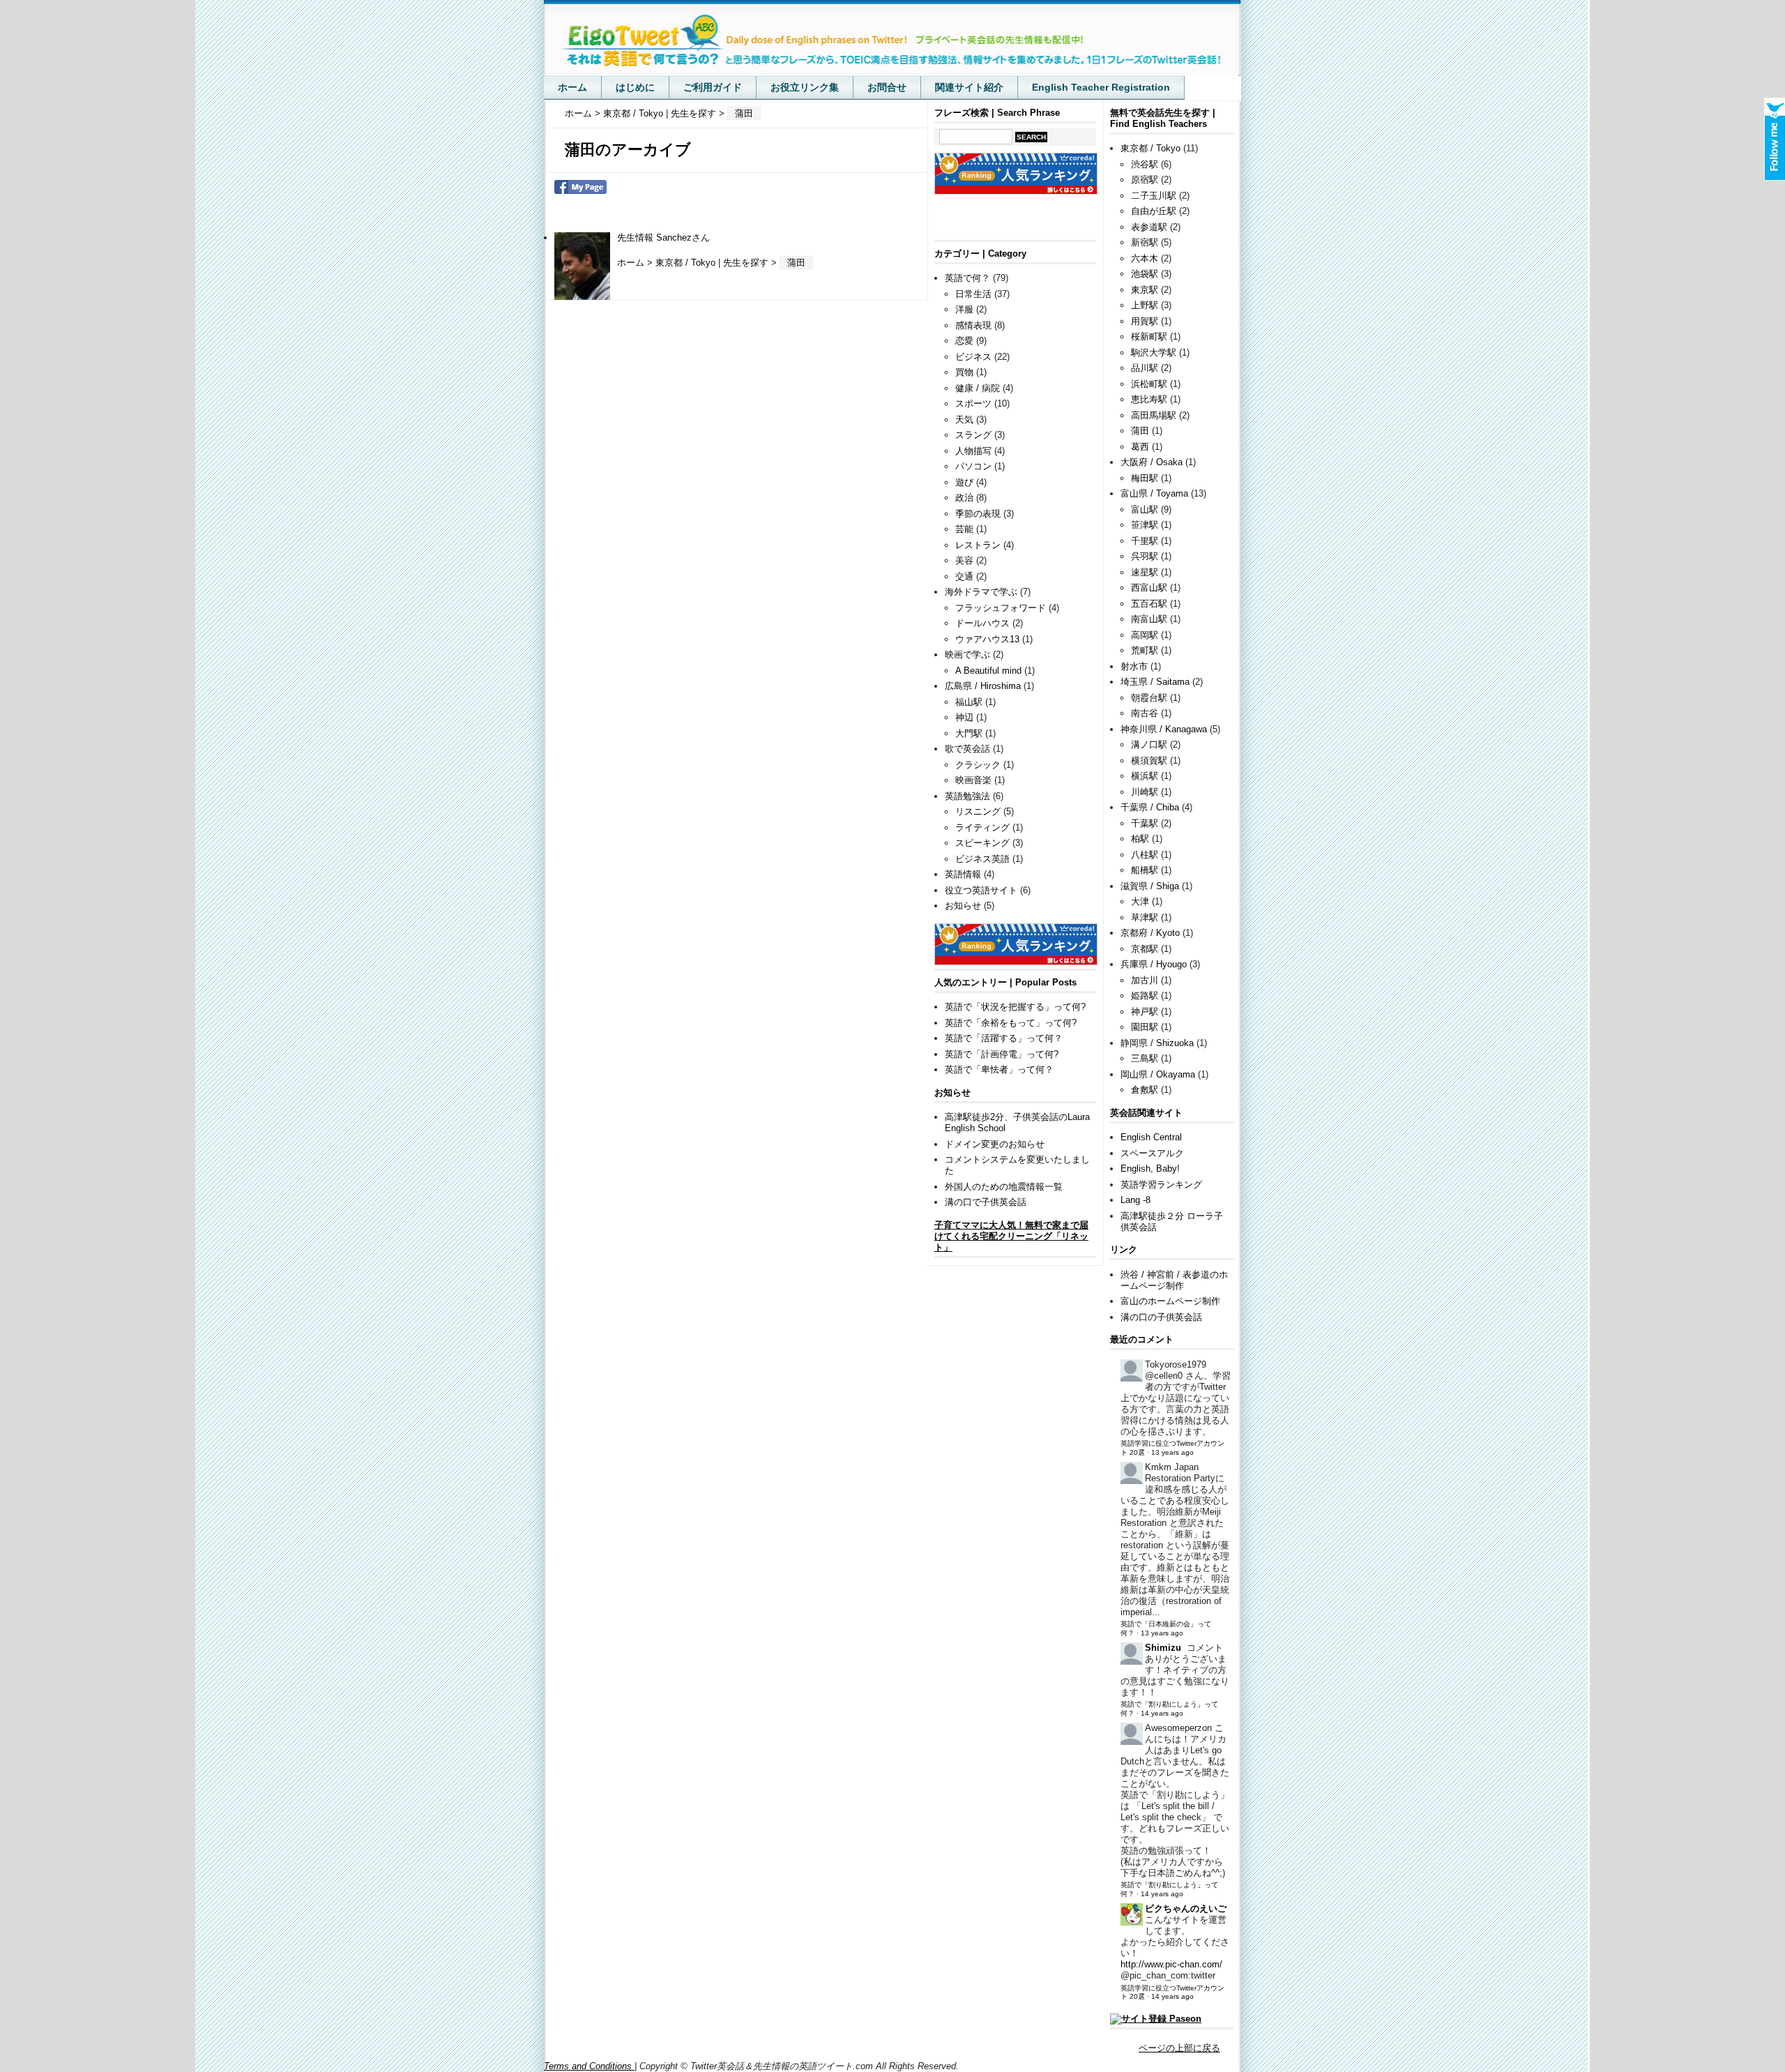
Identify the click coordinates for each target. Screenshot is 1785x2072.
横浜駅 (1145, 776)
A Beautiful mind (988, 671)
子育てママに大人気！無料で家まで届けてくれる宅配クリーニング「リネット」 (1011, 1236)
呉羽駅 (1145, 556)
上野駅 (1145, 305)
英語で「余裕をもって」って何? (1011, 1023)
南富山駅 (1149, 619)
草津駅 (1145, 917)
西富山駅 (1149, 588)
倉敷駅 (1145, 1090)
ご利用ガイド (713, 87)
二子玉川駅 (1154, 196)
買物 (964, 372)
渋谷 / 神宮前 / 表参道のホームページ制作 (1174, 1280)
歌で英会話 (967, 749)
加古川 (1145, 980)
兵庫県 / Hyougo (1154, 964)
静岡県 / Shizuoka (1157, 1043)
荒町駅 (1145, 650)
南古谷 (1145, 713)
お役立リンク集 (805, 87)
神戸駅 (1145, 1012)
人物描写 (973, 451)
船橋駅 (1145, 870)
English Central (1151, 1137)
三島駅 (1145, 1058)
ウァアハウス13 (987, 639)
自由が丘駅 (1154, 211)
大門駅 (969, 733)
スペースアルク (1152, 1153)
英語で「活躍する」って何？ (1004, 1038)
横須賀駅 (1149, 761)
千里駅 (1145, 541)
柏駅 (1140, 839)
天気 (964, 419)
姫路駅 (1145, 996)
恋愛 (964, 341)
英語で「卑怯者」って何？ (999, 1069)
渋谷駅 (1145, 164)
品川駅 (1145, 368)
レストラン (978, 545)
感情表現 (973, 325)
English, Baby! (1150, 1169)
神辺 (964, 717)
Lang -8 (1135, 1200)
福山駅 (969, 702)
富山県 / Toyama (1154, 493)
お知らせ (963, 906)
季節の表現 (978, 514)
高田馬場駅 (1154, 415)
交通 (964, 576)
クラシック (978, 765)
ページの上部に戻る (1179, 2048)
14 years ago (1162, 1713)
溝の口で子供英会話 (986, 1202)
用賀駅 (1145, 321)
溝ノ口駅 (1149, 744)
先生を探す (693, 113)
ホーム (572, 87)
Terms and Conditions (589, 2066)
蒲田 (1140, 431)
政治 (964, 498)
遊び (964, 482)
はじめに (635, 87)
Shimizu (1163, 1648)
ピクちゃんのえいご (1186, 1908)
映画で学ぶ (967, 655)
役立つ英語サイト (981, 890)
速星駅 (1145, 572)
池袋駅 (1145, 274)
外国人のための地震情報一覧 (1004, 1187)
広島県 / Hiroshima (983, 686)
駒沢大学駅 (1154, 353)
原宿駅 (1145, 180)
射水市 (1134, 666)
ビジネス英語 (982, 859)
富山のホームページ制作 (1170, 1301)
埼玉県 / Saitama (1155, 682)
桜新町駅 (1149, 336)
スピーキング (982, 843)
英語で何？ (967, 278)
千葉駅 (1145, 823)
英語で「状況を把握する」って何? (1015, 1007)
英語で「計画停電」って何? (1002, 1054)
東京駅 (1145, 290)
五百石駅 (1149, 604)
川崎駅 (1145, 792)
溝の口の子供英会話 (1161, 1317)
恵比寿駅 (1149, 399)
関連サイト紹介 (969, 87)
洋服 (964, 309)
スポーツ (973, 403)
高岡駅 (1145, 635)
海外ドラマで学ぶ (981, 592)
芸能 (964, 529)
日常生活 (973, 294)
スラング (973, 435)
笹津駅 (1145, 525)
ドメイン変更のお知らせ (995, 1144)
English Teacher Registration (1101, 87)
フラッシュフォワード (1001, 608)
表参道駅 (1149, 227)
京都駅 (1145, 949)
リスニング (978, 811)
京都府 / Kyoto (1150, 933)
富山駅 (1145, 509)
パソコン (973, 466)
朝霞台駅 (1149, 698)
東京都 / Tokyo (633, 113)
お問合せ (887, 87)
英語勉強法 (967, 796)
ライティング (982, 827)
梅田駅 (1145, 478)
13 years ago (1172, 1452)
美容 (964, 560)
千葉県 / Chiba (1150, 807)
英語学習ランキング (1161, 1185)
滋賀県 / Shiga (1150, 886)
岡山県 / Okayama (1158, 1074)
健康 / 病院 (978, 388)
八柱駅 (1145, 855)
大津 (1140, 901)
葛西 (1140, 447)
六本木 (1145, 258)
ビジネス (973, 357)
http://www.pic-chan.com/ (1171, 1964)
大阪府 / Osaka (1152, 462)
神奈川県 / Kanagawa (1164, 729)
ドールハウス (982, 623)
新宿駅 (1145, 242)
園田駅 (1145, 1027)
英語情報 (963, 874)
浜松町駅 (1149, 384)
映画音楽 (973, 780)
